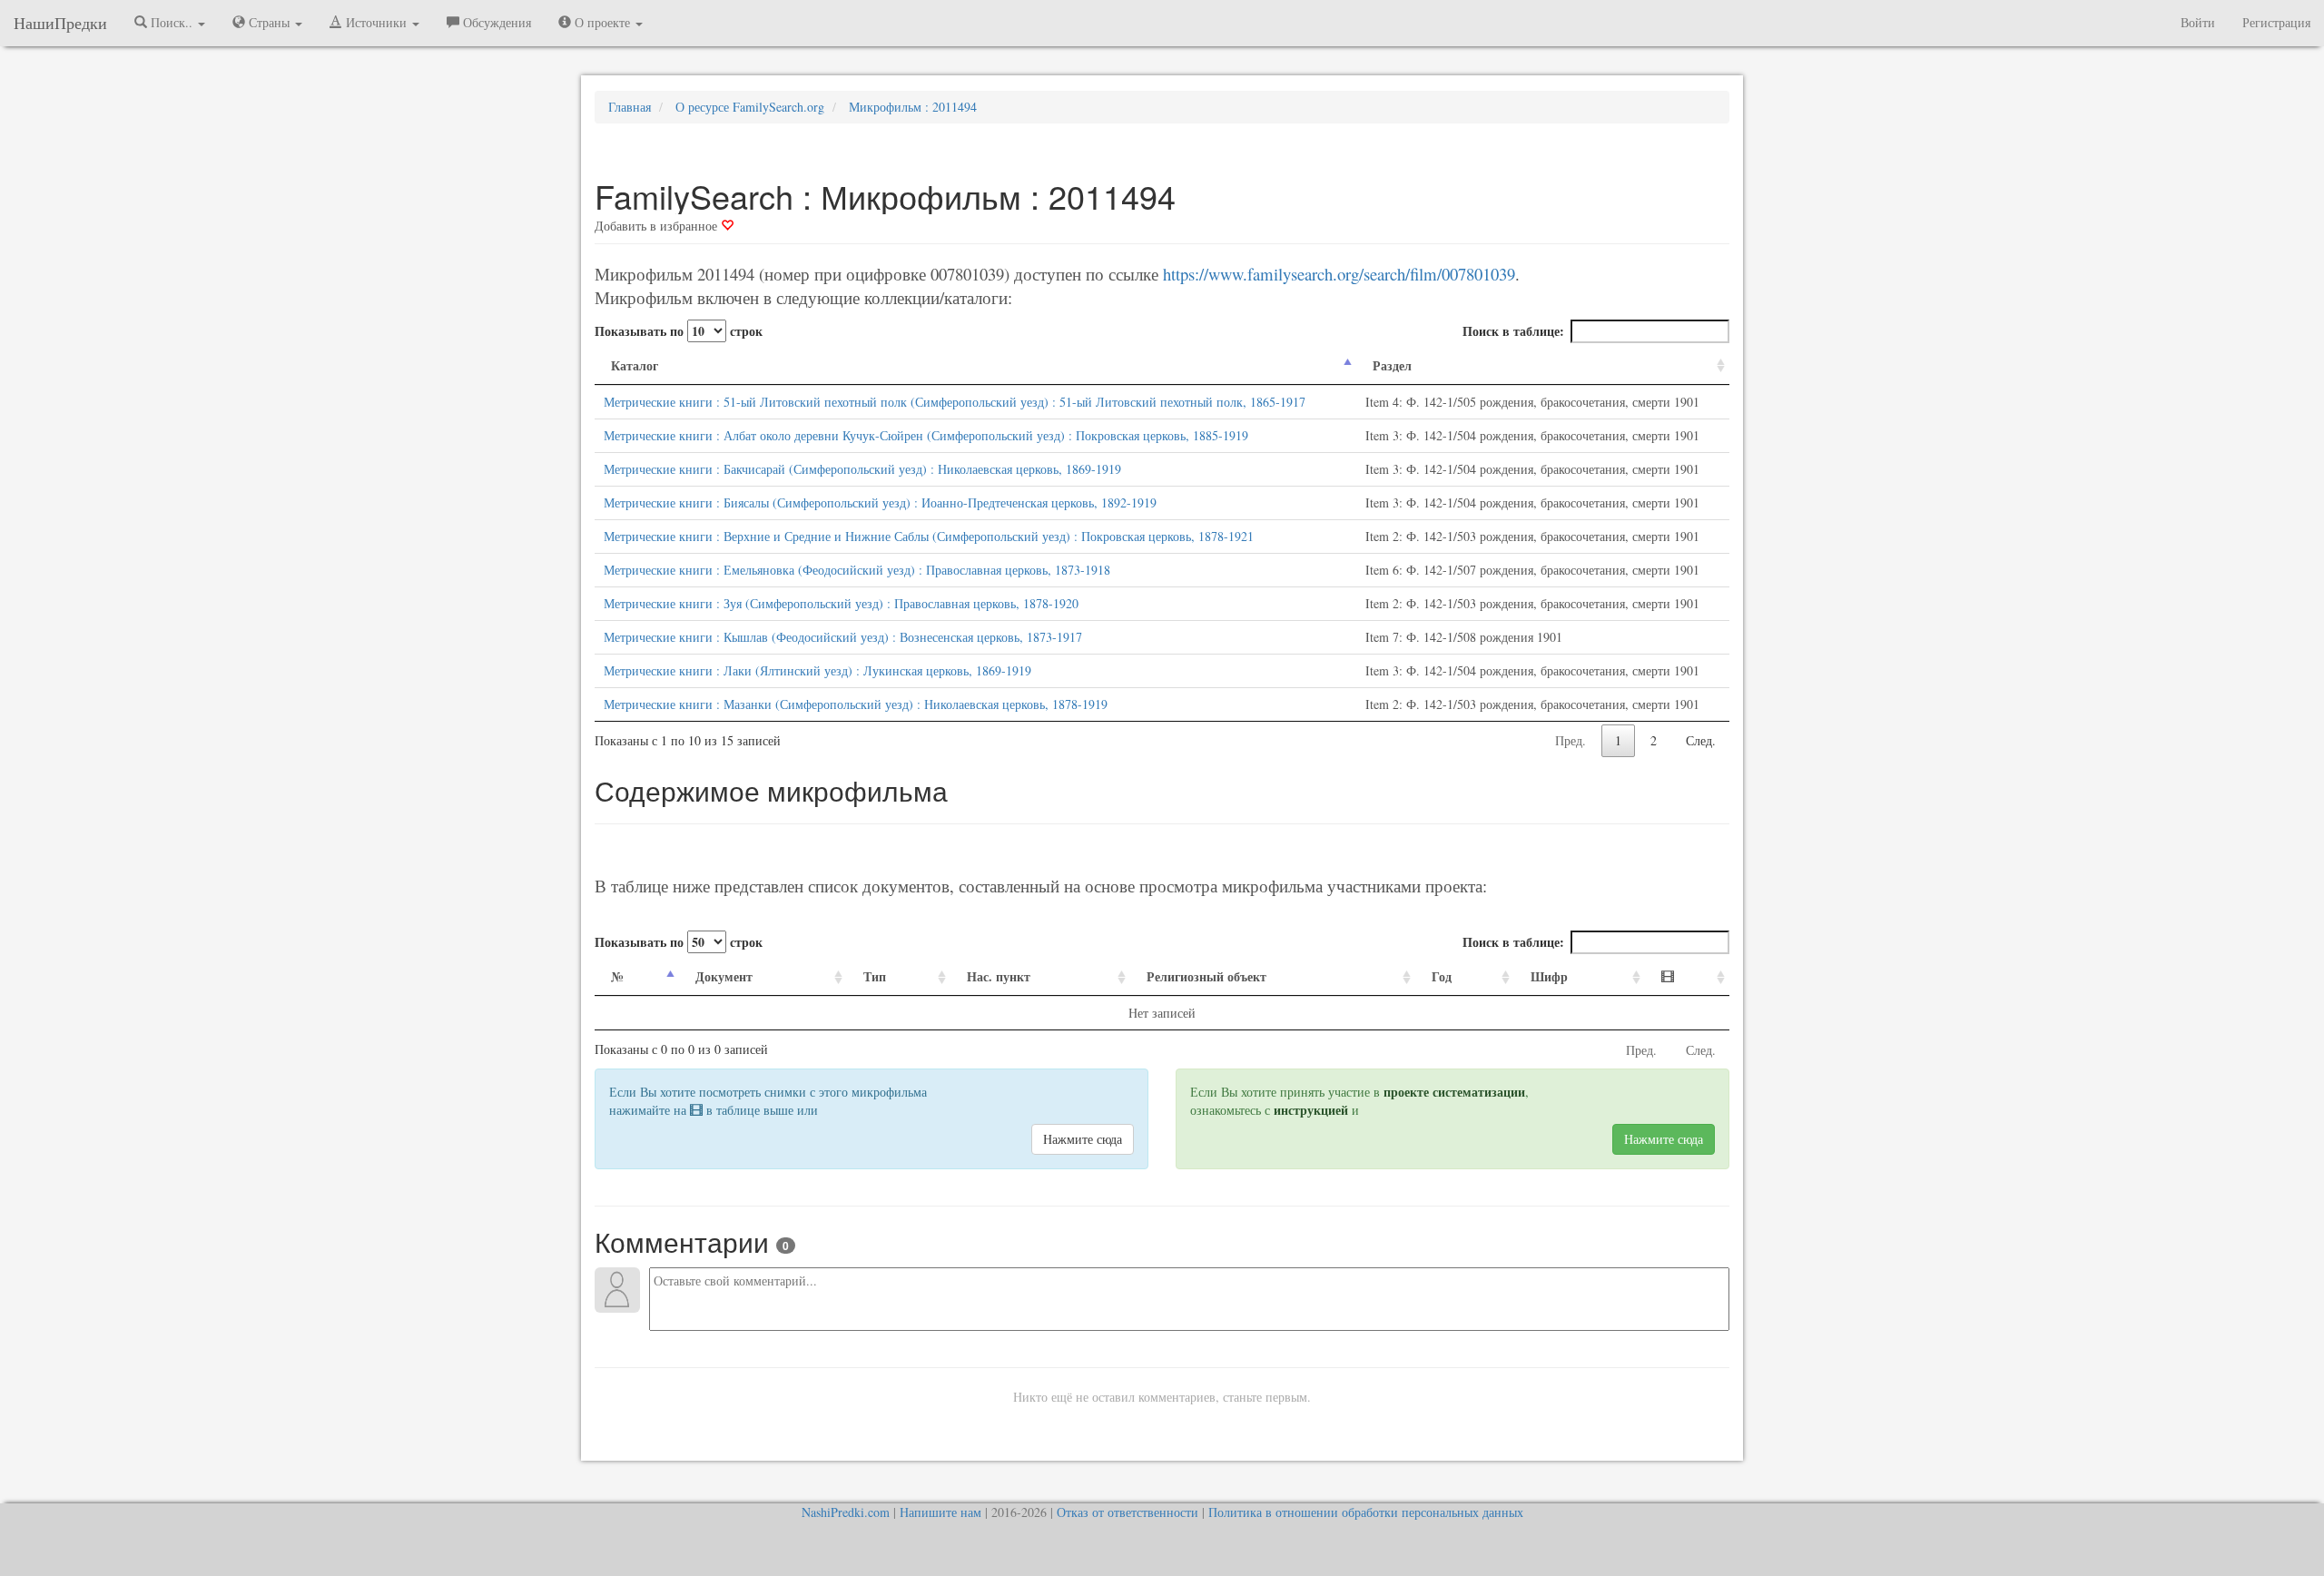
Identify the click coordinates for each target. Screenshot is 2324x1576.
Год (1442, 976)
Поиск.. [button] (172, 22)
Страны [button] (269, 22)
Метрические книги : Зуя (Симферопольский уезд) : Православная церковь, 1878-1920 (841, 603)
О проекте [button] (602, 22)
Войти (2198, 22)
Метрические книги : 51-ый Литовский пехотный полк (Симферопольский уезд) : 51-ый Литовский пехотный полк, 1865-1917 (955, 402)
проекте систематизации (1454, 1092)
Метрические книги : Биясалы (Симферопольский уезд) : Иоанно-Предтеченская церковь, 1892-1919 (880, 502)
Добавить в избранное (658, 226)
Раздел (1392, 365)
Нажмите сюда (1083, 1139)
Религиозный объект (1206, 976)
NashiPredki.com (846, 1512)
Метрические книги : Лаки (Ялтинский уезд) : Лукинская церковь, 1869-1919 (817, 670)
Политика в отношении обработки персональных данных (1366, 1512)
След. (1701, 740)
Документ (724, 976)
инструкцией (1311, 1110)
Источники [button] (376, 22)
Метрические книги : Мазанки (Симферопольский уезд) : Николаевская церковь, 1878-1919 (856, 704)
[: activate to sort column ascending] (1687, 977)
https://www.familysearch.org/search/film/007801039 (1339, 274)
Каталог (635, 365)
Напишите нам (940, 1512)
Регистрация (2276, 22)
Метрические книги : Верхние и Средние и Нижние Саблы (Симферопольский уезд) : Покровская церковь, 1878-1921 (929, 536)
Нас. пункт (999, 976)
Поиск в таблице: (1513, 331)
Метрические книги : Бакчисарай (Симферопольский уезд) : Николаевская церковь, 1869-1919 (862, 469)
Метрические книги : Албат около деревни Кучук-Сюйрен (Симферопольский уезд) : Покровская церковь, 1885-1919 (926, 435)
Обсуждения (495, 22)
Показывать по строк (679, 331)
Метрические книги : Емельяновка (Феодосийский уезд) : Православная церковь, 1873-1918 (857, 570)
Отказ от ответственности (1128, 1512)
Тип (875, 976)
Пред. (1571, 740)
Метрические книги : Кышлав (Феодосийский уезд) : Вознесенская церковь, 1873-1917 (843, 637)
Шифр (1549, 976)
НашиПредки (60, 23)
